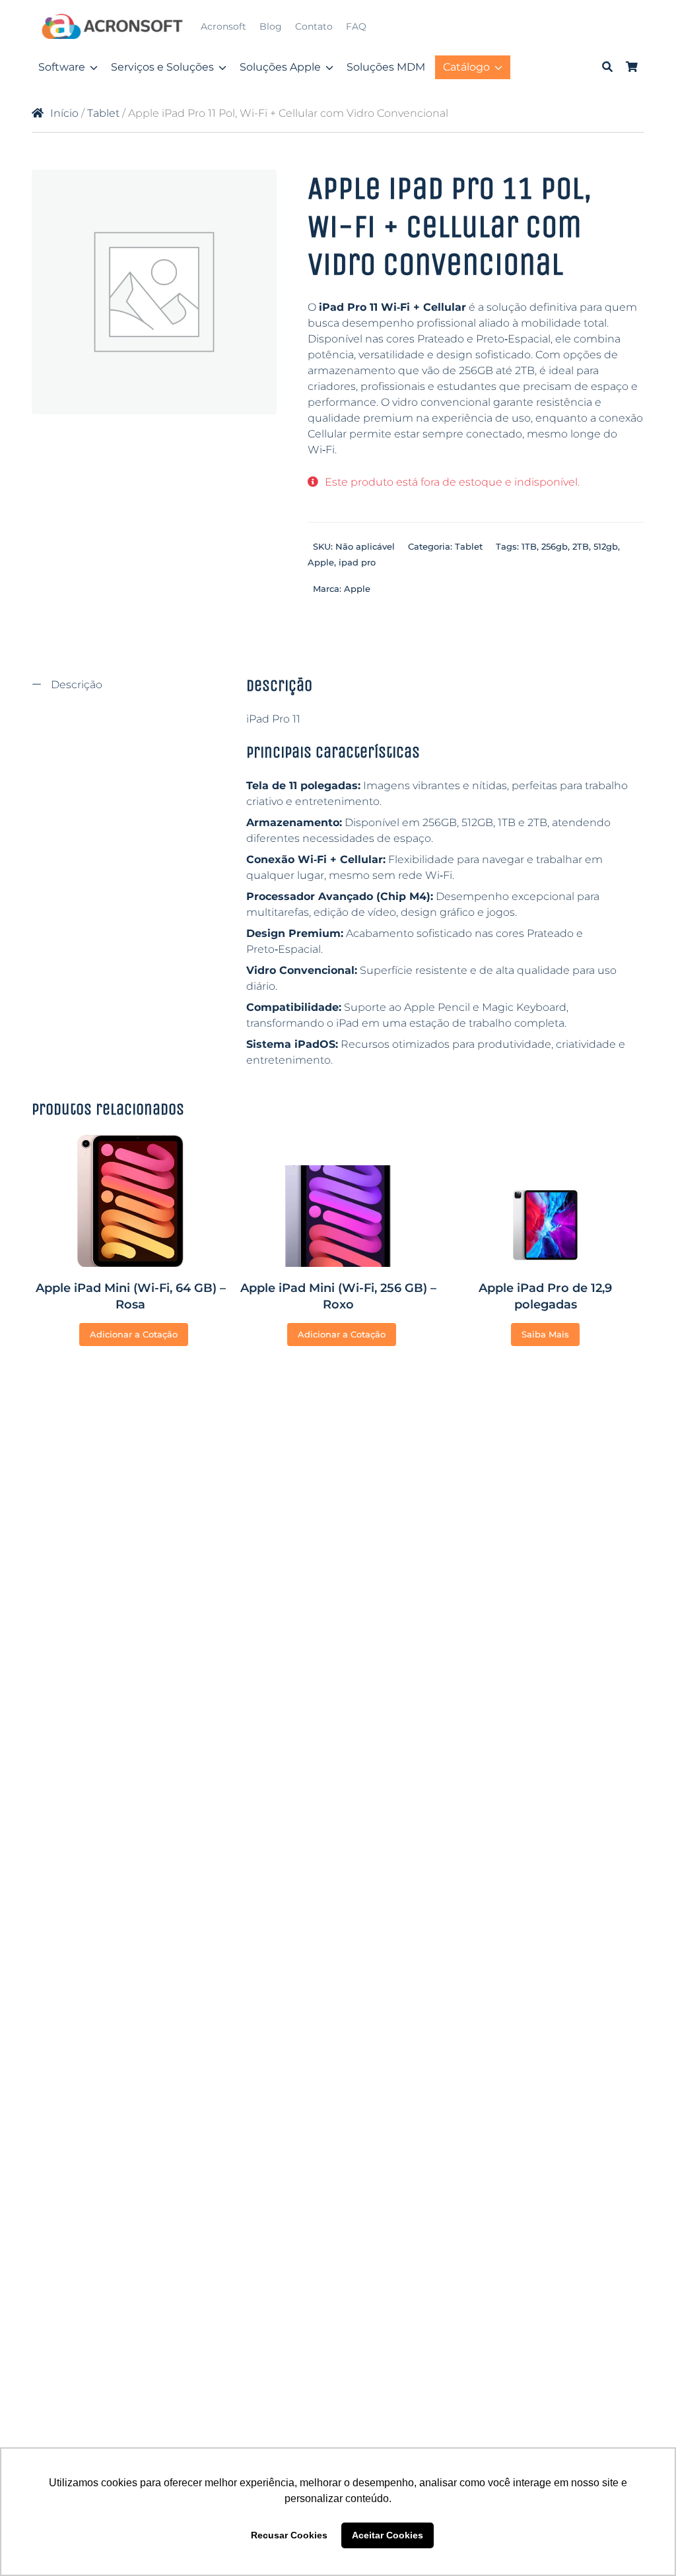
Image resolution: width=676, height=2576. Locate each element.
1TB (529, 546)
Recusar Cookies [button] (289, 2535)
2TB (581, 546)
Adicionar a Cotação (134, 1334)
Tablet (103, 113)
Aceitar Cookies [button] (388, 2535)
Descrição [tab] (75, 685)
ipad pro (357, 562)
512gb (606, 546)
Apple (321, 562)
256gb (555, 546)
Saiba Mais (545, 1334)
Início (64, 113)
